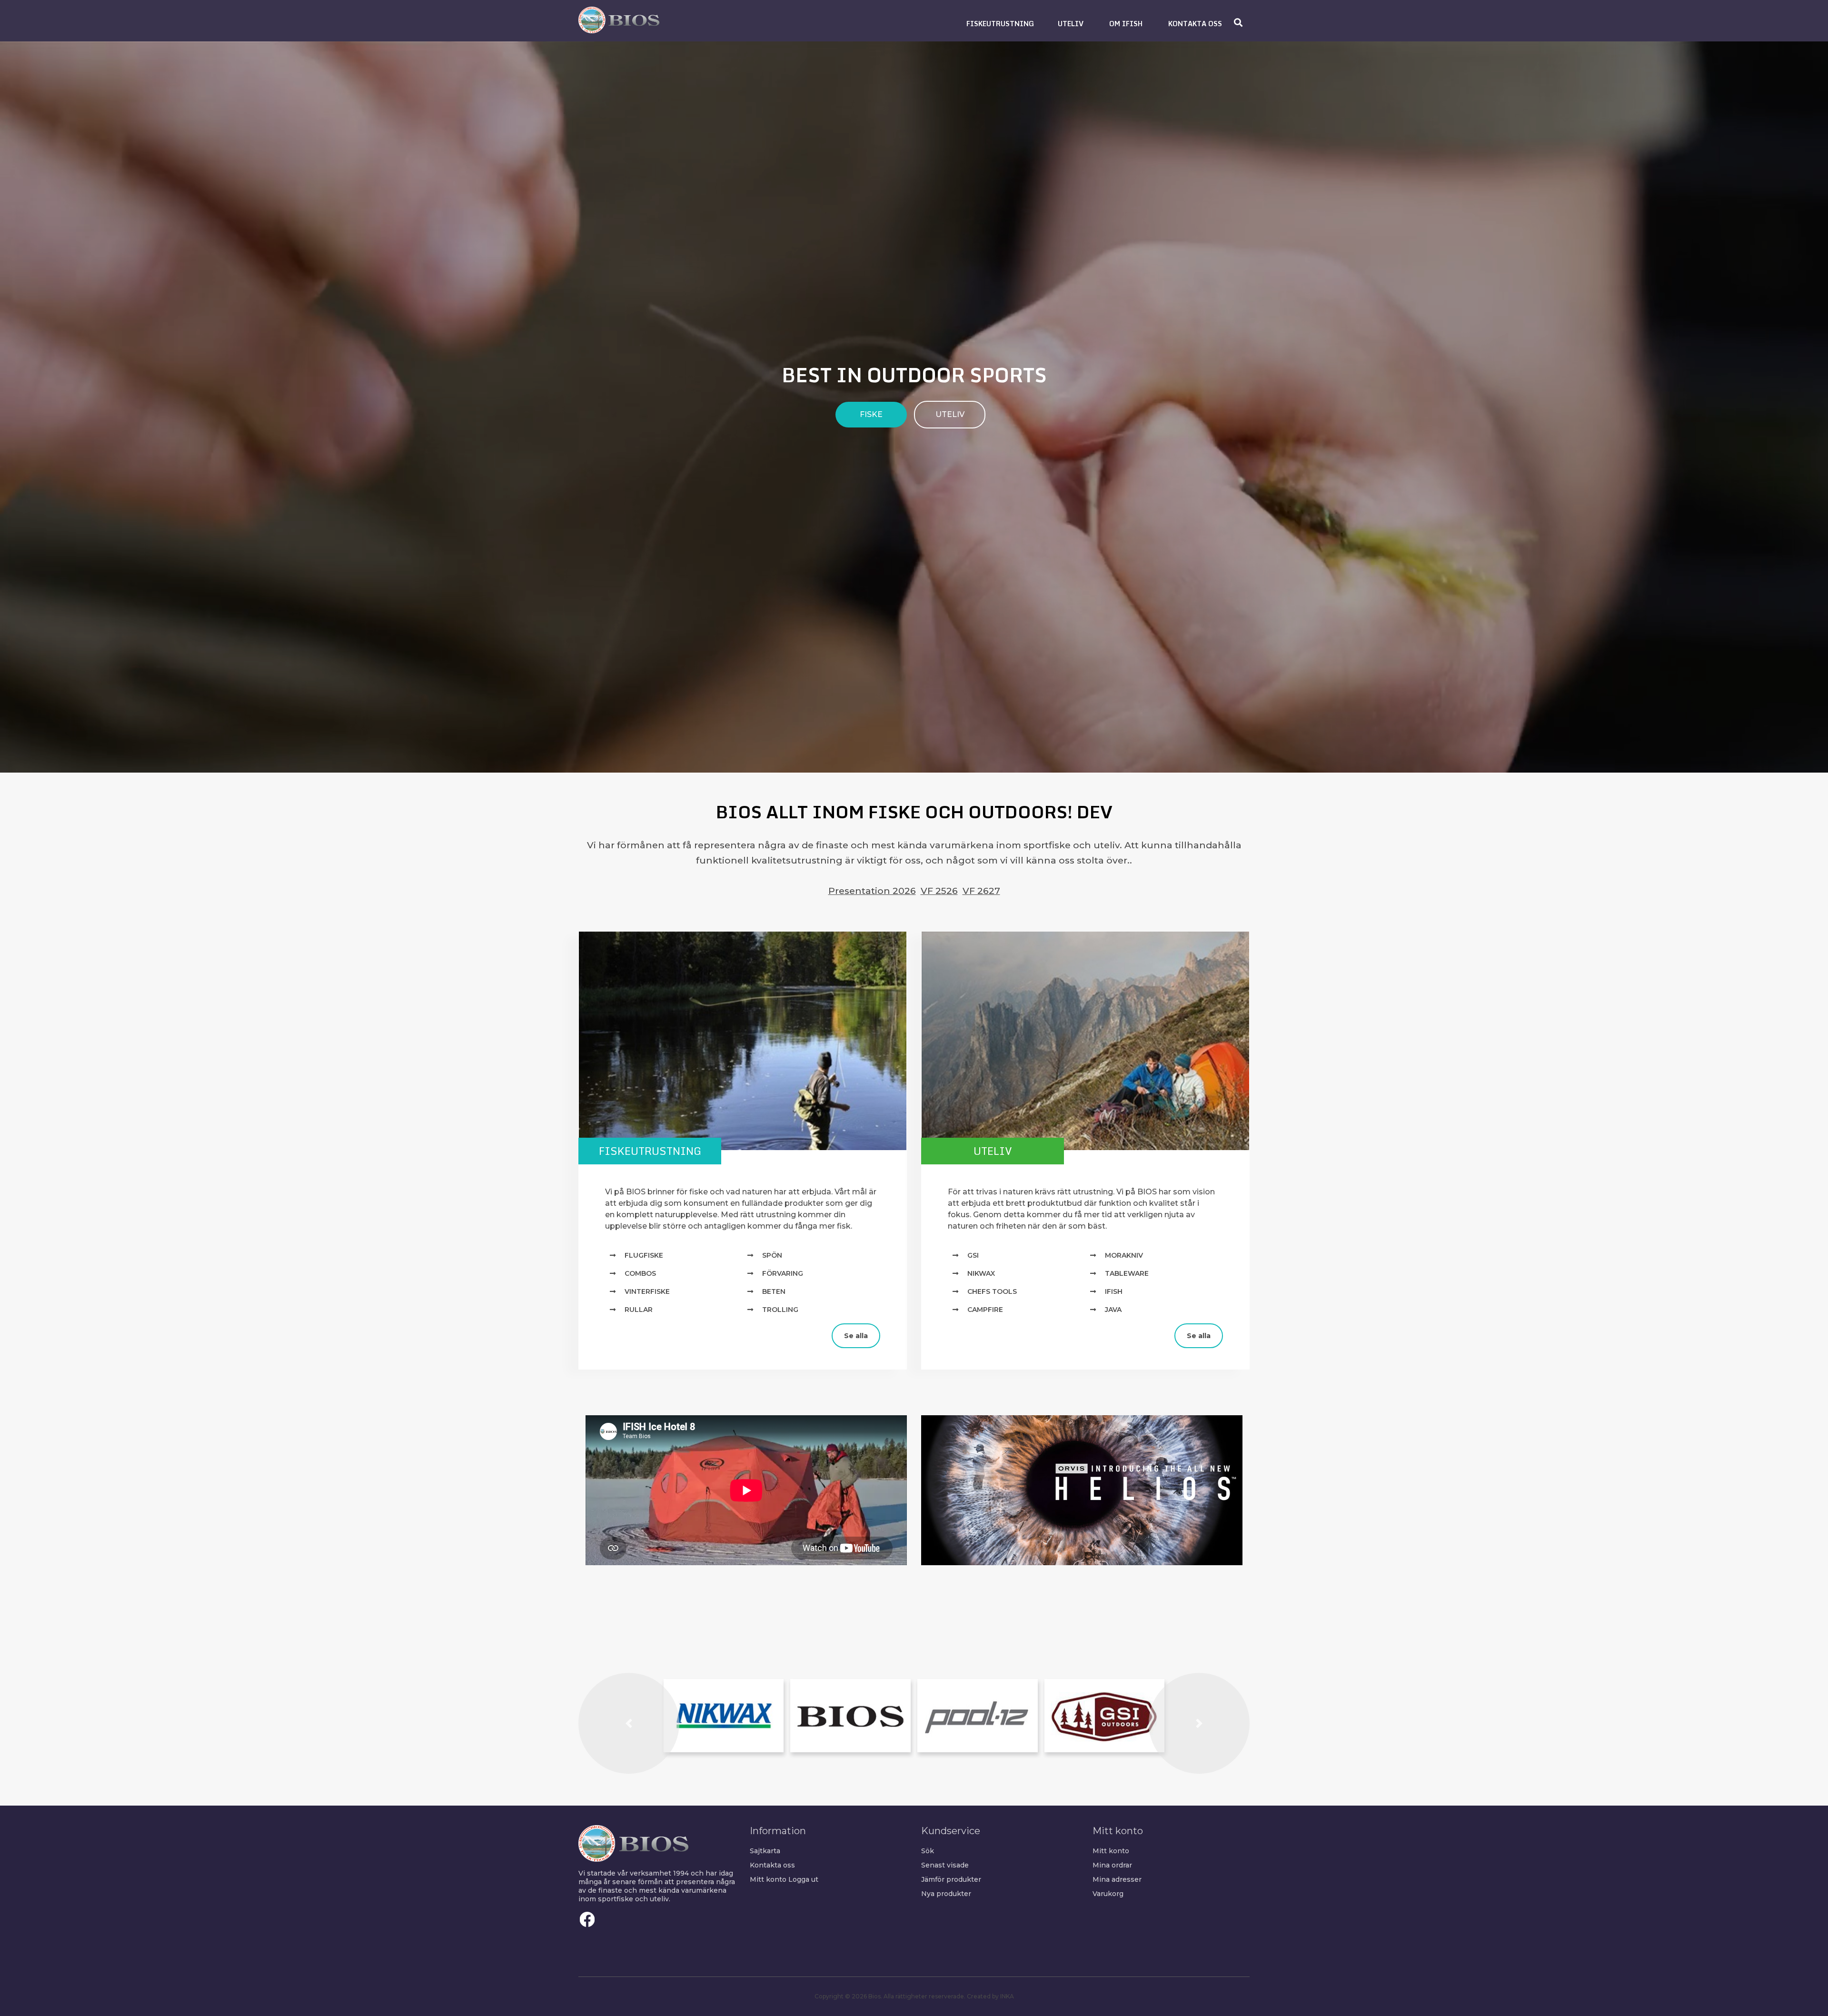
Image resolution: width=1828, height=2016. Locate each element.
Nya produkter (946, 1894)
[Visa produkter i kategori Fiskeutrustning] (743, 1041)
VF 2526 (939, 891)
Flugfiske (644, 1255)
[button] (1000, 24)
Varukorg (1108, 1894)
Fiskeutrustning (650, 1151)
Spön (772, 1255)
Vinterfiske (647, 1291)
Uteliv (993, 1151)
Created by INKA (990, 1996)
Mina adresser (1117, 1879)
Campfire (985, 1310)
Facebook (587, 1919)
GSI (973, 1255)
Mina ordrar (1112, 1865)
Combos (640, 1273)
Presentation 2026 (872, 891)
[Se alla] (586, 1328)
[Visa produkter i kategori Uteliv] (1085, 1041)
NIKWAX (981, 1273)
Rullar (639, 1310)
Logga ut (803, 1879)
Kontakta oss (772, 1865)
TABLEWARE (1127, 1273)
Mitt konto (768, 1879)
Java (1113, 1310)
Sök (928, 1851)
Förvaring (783, 1273)
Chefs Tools (992, 1291)
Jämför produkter (951, 1879)
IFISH (1114, 1291)
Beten (774, 1291)
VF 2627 (981, 891)
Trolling (780, 1310)
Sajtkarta (765, 1851)
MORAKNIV (1124, 1255)
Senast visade (945, 1865)
